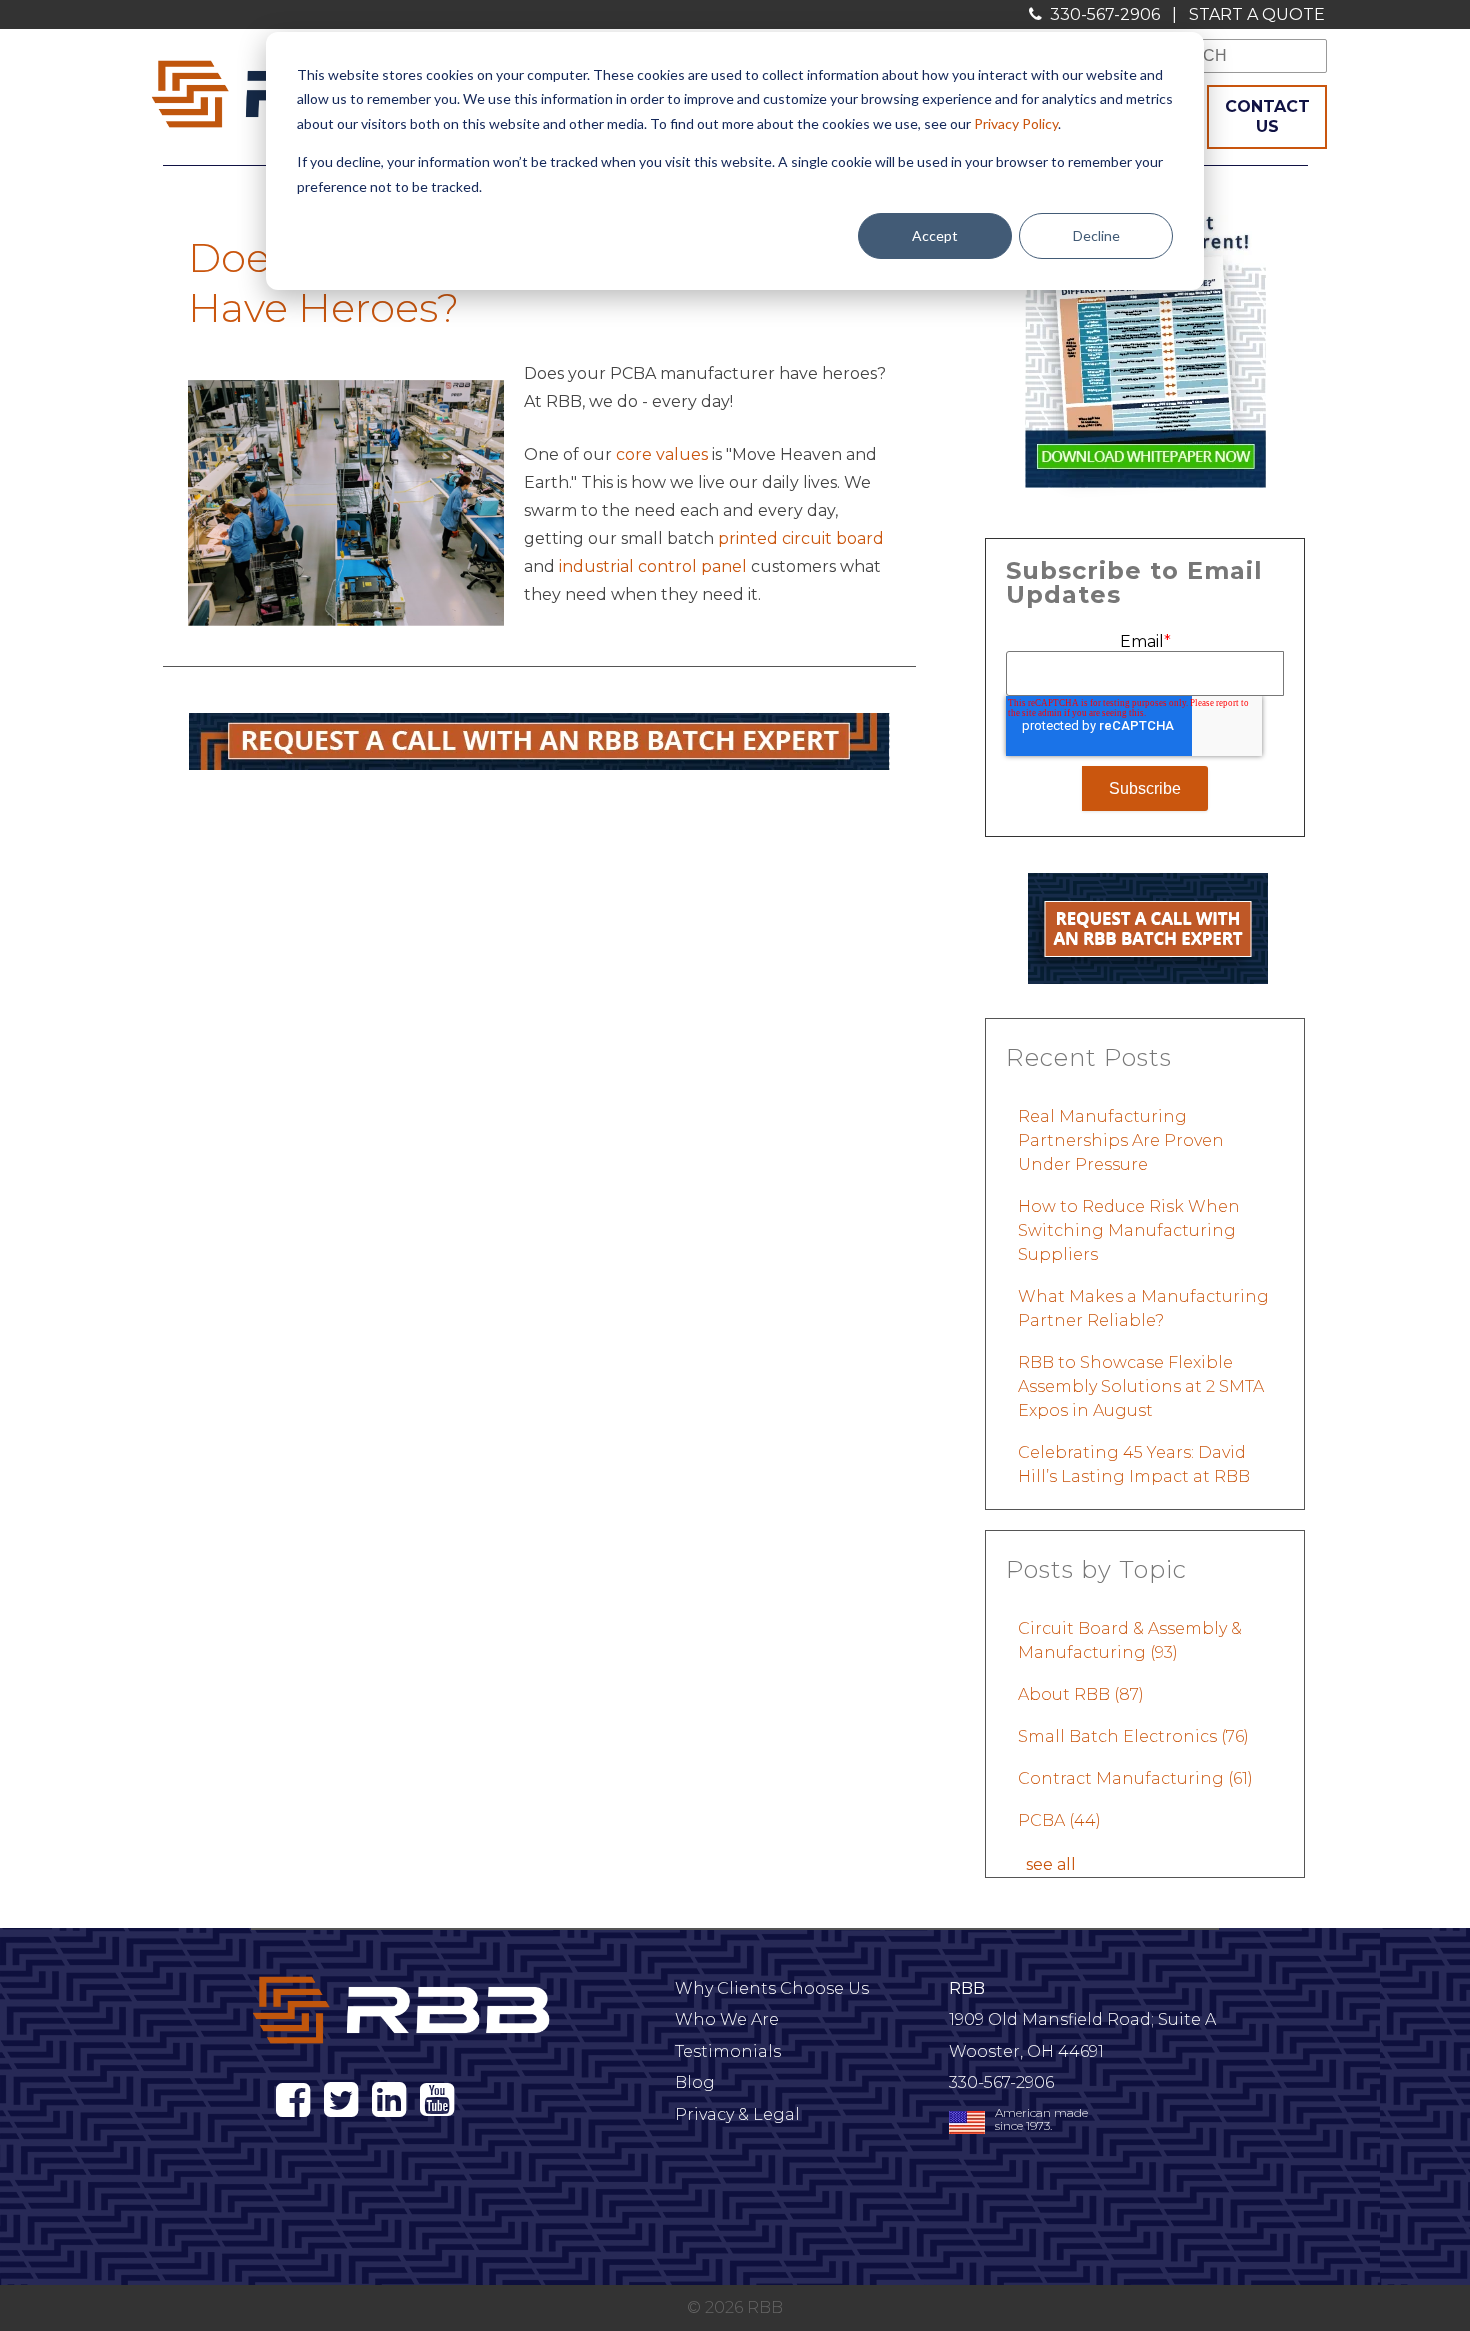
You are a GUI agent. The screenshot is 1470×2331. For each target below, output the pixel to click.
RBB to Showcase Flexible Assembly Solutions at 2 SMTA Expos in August (1141, 1386)
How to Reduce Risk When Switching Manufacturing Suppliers (1129, 1230)
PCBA (1059, 1820)
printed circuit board (801, 538)
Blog (695, 2082)
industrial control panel (653, 566)
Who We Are (727, 2019)
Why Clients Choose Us (772, 1988)
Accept (935, 235)
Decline (1096, 235)
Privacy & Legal (737, 2114)
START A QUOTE (1257, 14)
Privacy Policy (1016, 123)
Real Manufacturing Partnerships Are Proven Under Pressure (1121, 1140)
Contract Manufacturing (1135, 1778)
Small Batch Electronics (1133, 1736)
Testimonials (728, 2051)
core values (662, 454)
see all (1051, 1864)
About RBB (1081, 1694)
